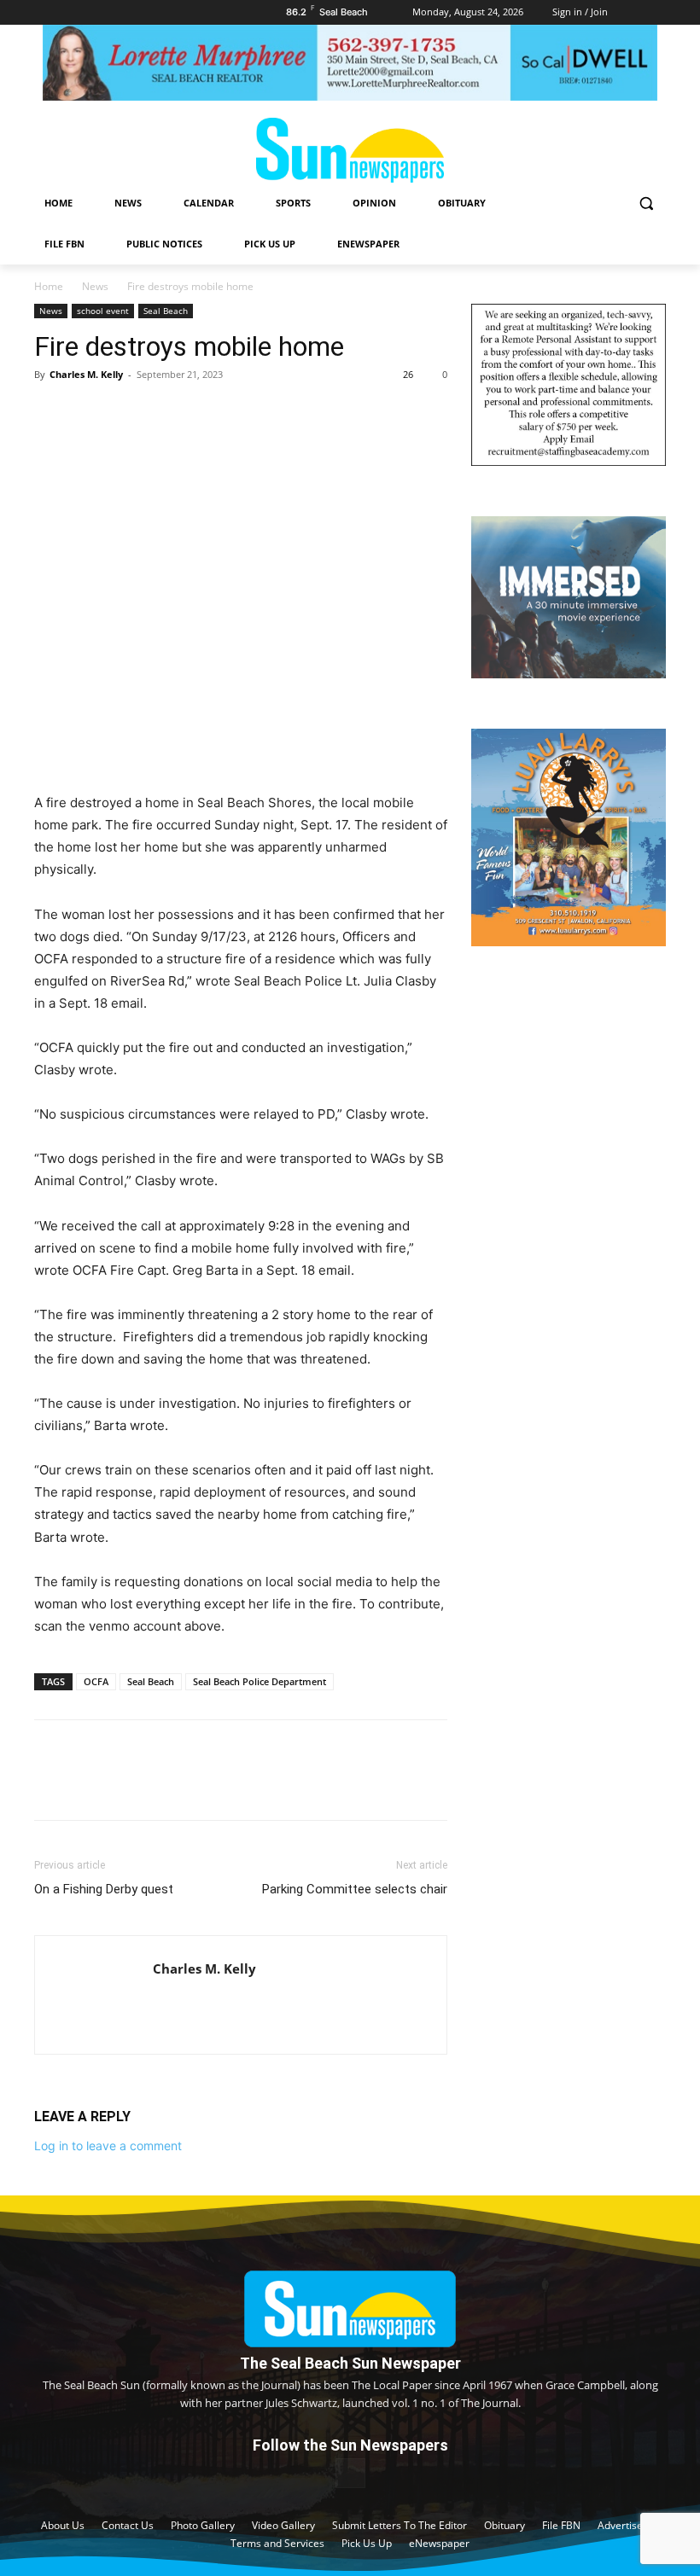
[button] (646, 204)
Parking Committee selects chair (355, 1889)
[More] (209, 413)
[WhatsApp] (169, 413)
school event (103, 311)
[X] (90, 413)
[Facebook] (51, 413)
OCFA (96, 1681)
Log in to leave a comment (108, 2146)
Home (49, 286)
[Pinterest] (130, 413)
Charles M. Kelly (86, 374)
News (95, 286)
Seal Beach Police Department (260, 1681)
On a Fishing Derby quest (104, 1889)
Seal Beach (166, 311)
